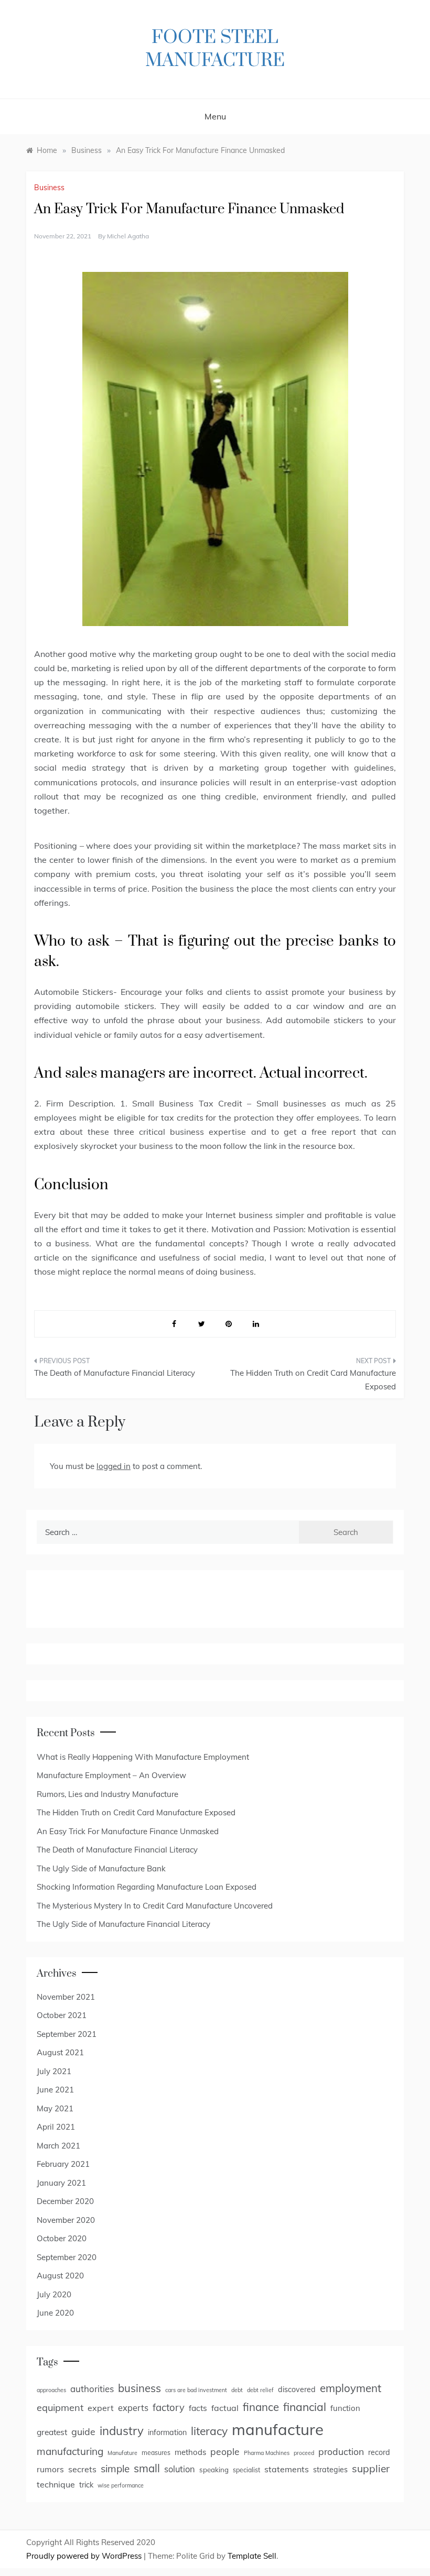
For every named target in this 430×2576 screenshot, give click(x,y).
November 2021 (66, 1997)
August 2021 (60, 2052)
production (341, 2451)
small (147, 2468)
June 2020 (55, 2313)
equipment (60, 2408)
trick (86, 2485)
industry (122, 2431)
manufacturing (70, 2451)
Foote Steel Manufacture (215, 49)
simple (115, 2469)
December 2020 (65, 2201)
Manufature (122, 2453)
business (139, 2388)
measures (156, 2453)
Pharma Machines (267, 2453)
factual (225, 2408)
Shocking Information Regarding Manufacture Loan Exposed (147, 1887)
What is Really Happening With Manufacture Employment (143, 1757)
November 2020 (66, 2220)
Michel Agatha (128, 236)
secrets (82, 2469)
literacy (209, 2431)
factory (169, 2407)
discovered (297, 2389)
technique (56, 2484)
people (225, 2451)
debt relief (260, 2390)
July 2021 (54, 2071)
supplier (371, 2469)
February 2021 (63, 2164)
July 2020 (54, 2294)
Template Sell (252, 2556)
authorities (92, 2389)
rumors (50, 2469)
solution (180, 2469)
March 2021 (58, 2146)
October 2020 (62, 2238)
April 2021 (56, 2127)
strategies (330, 2470)
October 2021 (62, 2015)
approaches (51, 2390)
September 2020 (67, 2257)
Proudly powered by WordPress (85, 2556)
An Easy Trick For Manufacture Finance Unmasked (128, 1831)
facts (198, 2408)
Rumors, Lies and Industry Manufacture (107, 1794)
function (345, 2408)
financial (305, 2407)
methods (190, 2452)
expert (101, 2408)
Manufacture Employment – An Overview (111, 1775)
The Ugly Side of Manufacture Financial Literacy (123, 1924)
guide (83, 2431)
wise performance (121, 2485)
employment (351, 2388)
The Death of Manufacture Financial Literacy (115, 1373)
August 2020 (60, 2276)
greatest (52, 2432)
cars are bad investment (196, 2390)
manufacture (278, 2429)
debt (237, 2390)
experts (133, 2408)
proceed (304, 2453)
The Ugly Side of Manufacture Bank (101, 1868)
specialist (246, 2470)
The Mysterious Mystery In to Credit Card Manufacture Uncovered (155, 1906)
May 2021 (55, 2108)
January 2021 (61, 2183)
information (167, 2432)
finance (261, 2407)
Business (49, 188)
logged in (114, 1466)
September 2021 (67, 2034)
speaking (214, 2470)
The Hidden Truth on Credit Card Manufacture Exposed (313, 1380)
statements (287, 2469)
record (379, 2452)
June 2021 (55, 2090)
